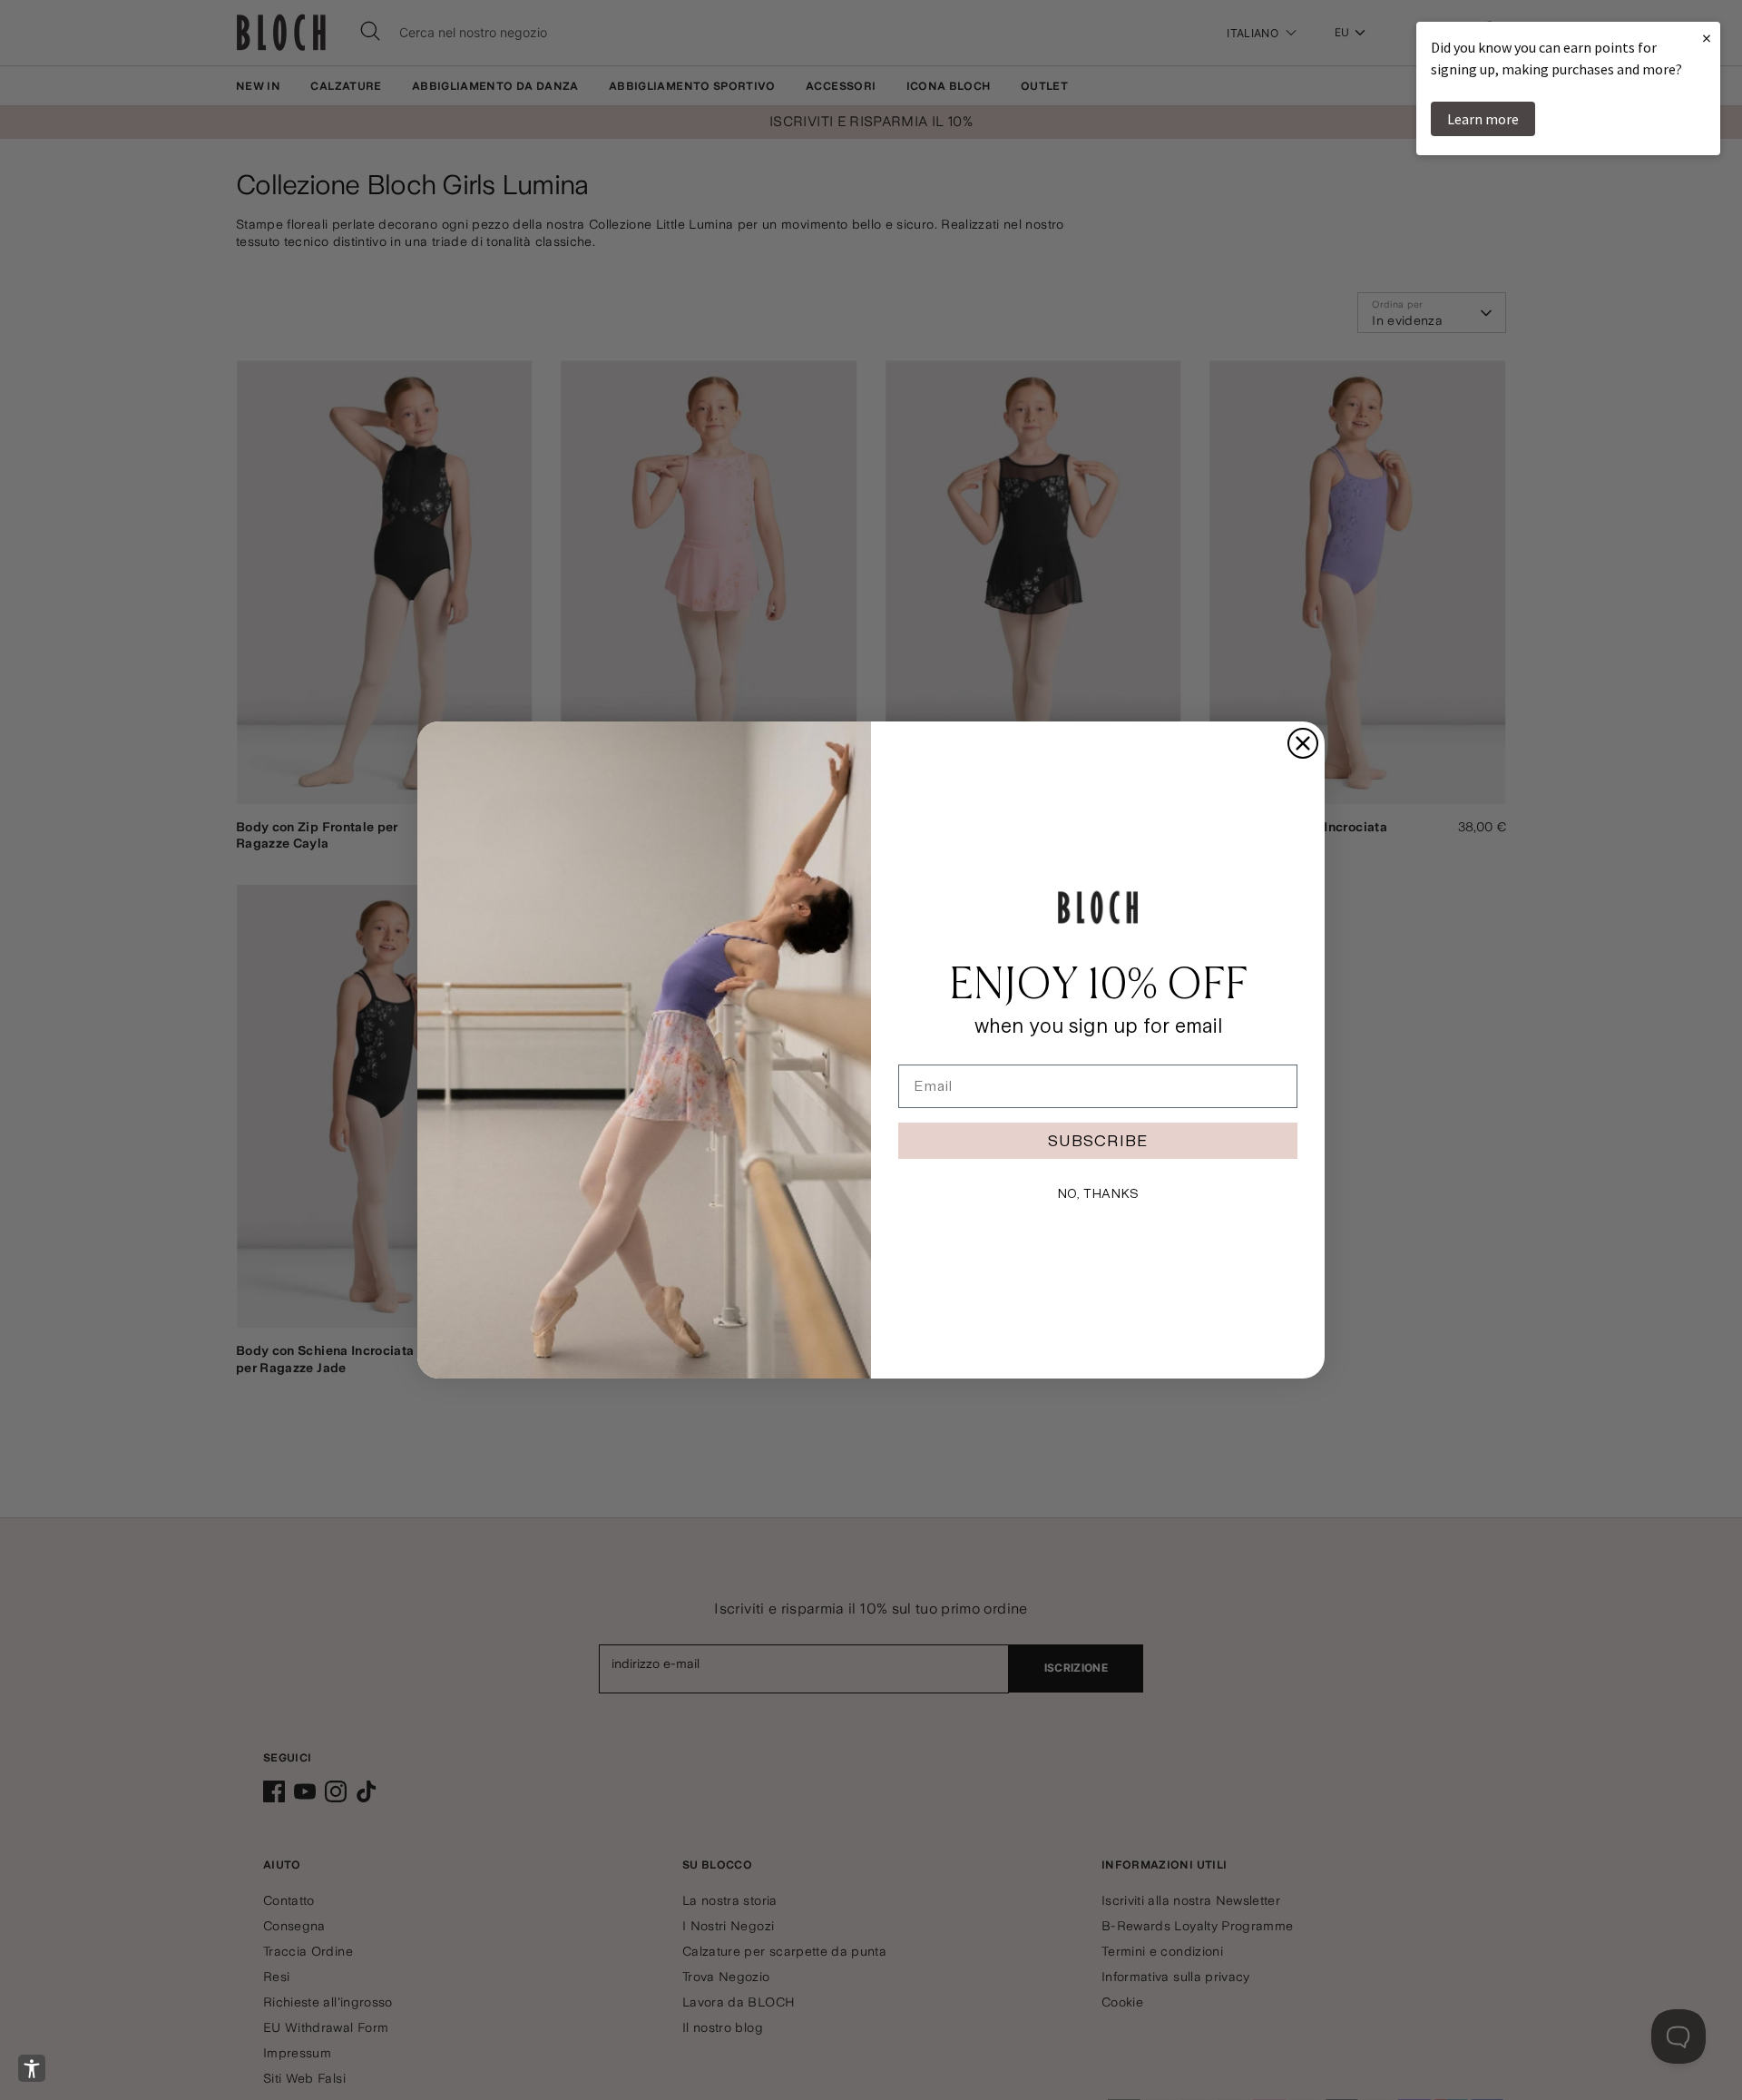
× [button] (1707, 38)
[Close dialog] (1303, 743)
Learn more (1483, 119)
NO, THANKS (1098, 1193)
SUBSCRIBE (1098, 1140)
